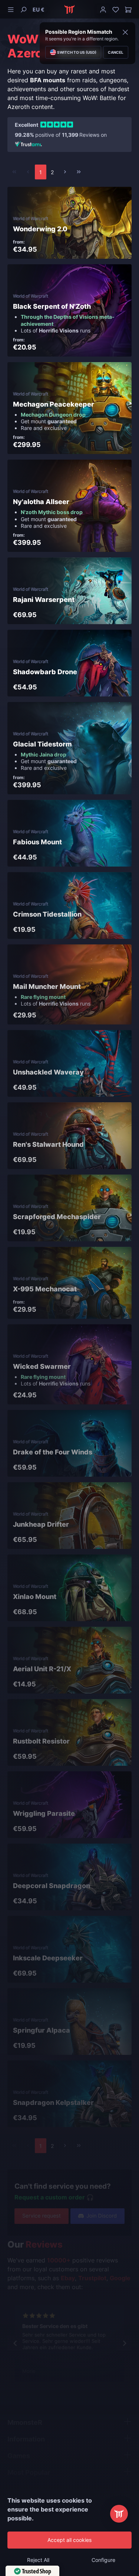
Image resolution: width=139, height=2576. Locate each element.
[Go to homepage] (69, 9)
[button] (39, 9)
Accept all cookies (69, 2540)
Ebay (68, 2278)
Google (120, 2278)
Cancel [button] (116, 52)
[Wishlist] (116, 9)
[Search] (23, 9)
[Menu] (12, 9)
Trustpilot (92, 2278)
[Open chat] (119, 2514)
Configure (103, 2560)
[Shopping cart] (127, 9)
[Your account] (103, 9)
